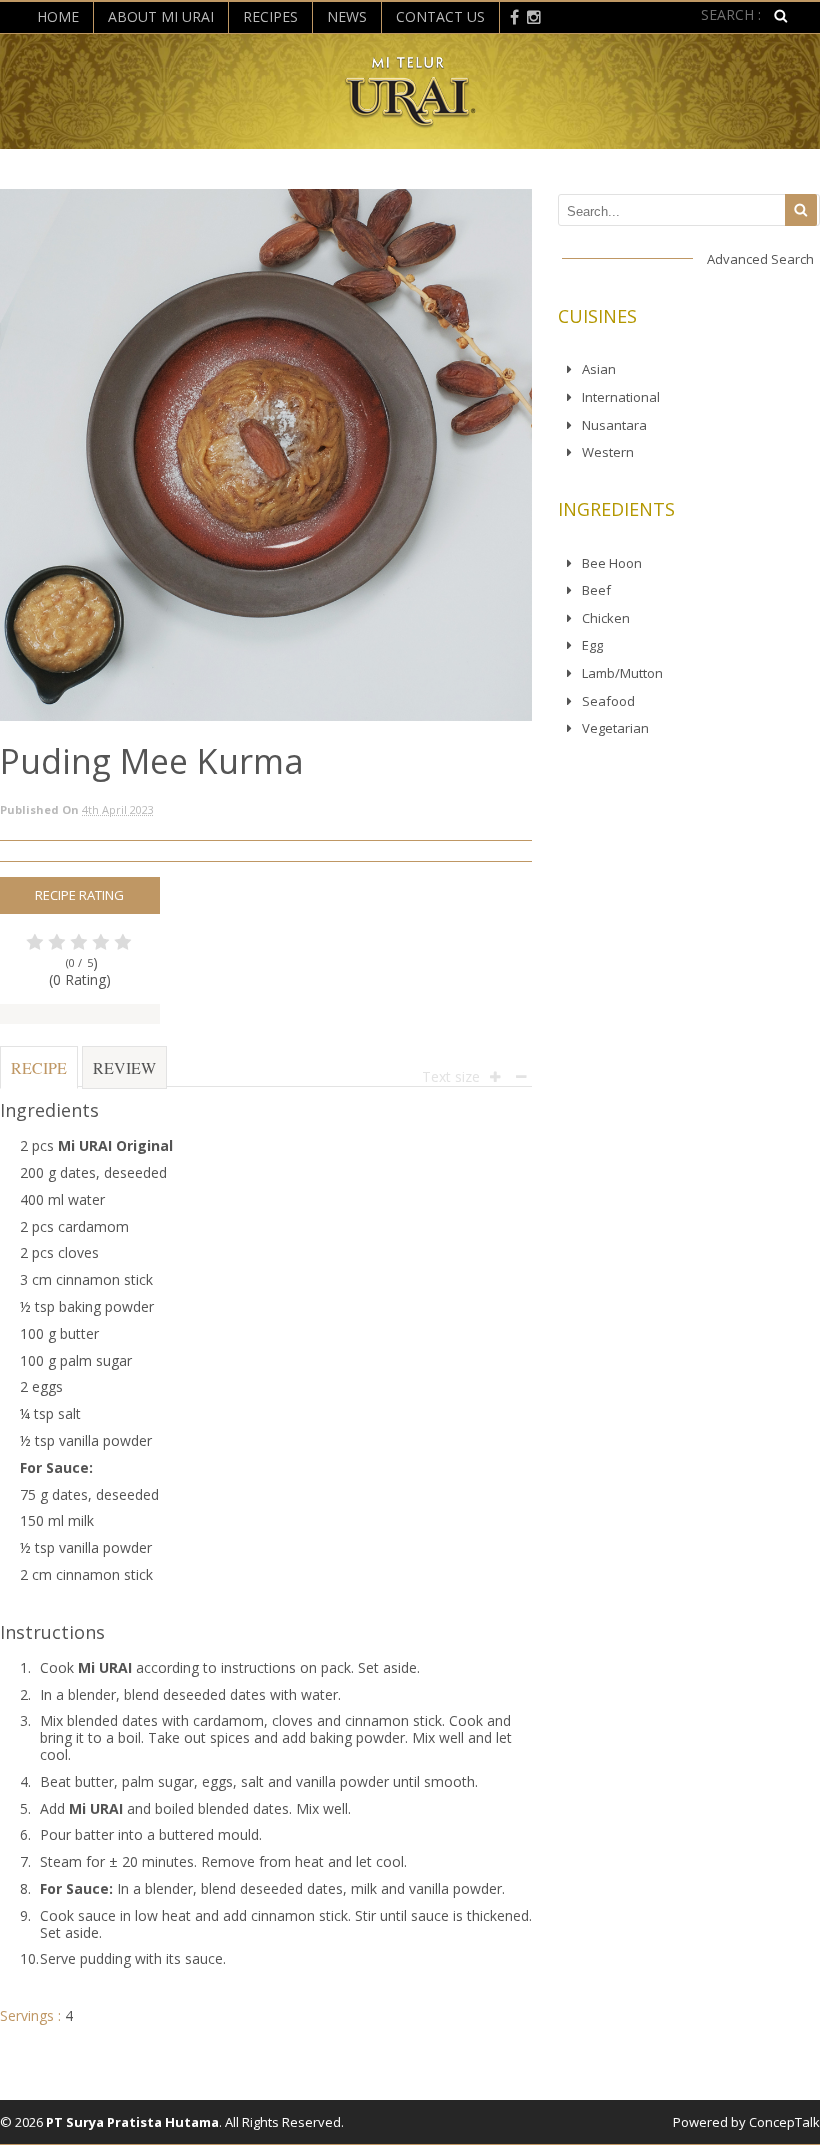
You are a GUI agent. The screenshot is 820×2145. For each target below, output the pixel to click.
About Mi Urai (161, 16)
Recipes (270, 16)
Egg (592, 645)
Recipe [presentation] (39, 1067)
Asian (599, 369)
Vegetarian (615, 728)
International (621, 397)
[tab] (39, 1077)
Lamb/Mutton (622, 673)
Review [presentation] (124, 1067)
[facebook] (514, 15)
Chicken (606, 618)
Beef (596, 590)
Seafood (608, 701)
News (347, 16)
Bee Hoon (612, 563)
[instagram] (534, 15)
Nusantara (614, 425)
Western (608, 452)
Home (58, 16)
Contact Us (440, 16)
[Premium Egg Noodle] (410, 119)
